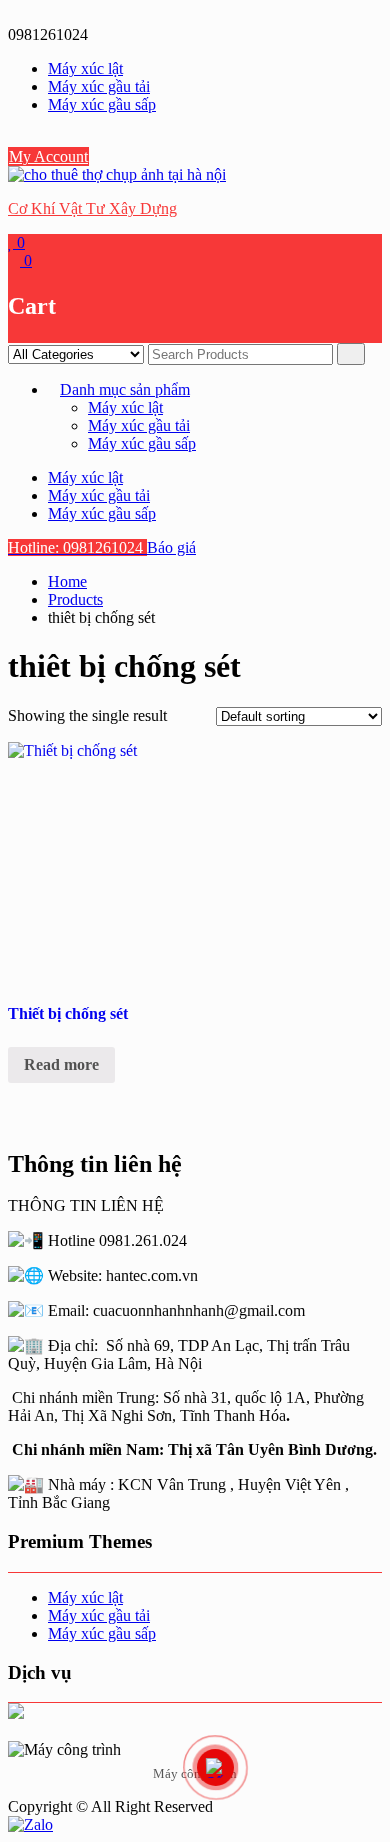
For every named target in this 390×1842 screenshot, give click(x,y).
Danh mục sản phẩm (125, 389)
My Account (48, 156)
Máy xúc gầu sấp (102, 104)
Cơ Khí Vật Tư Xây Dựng (92, 208)
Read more (61, 1064)
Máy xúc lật (85, 68)
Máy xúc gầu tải (99, 86)
